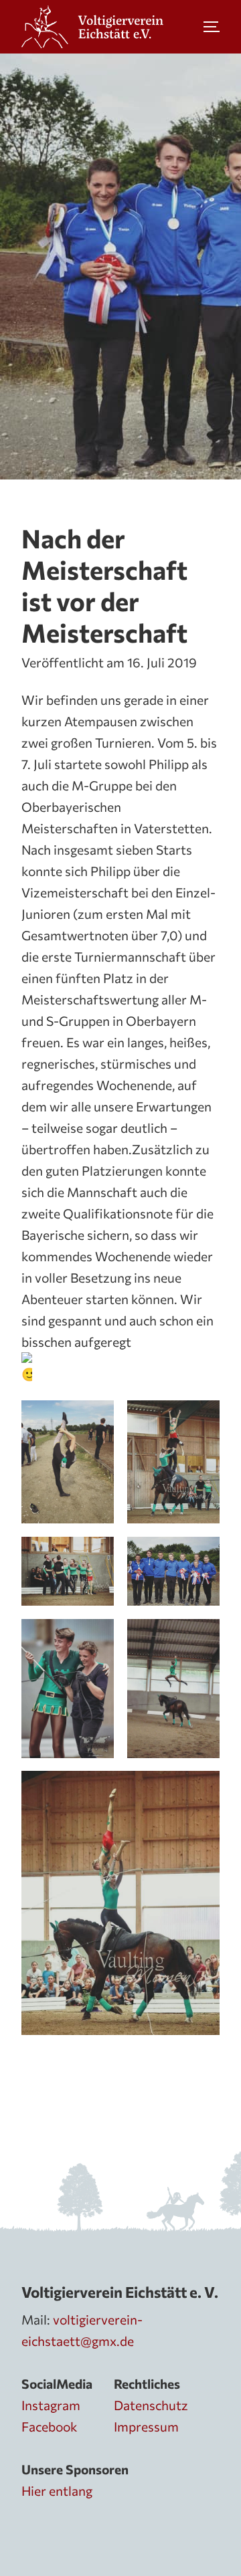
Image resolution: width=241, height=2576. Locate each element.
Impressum (146, 2426)
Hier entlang (57, 2490)
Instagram (51, 2405)
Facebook (49, 2426)
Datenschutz (151, 2405)
